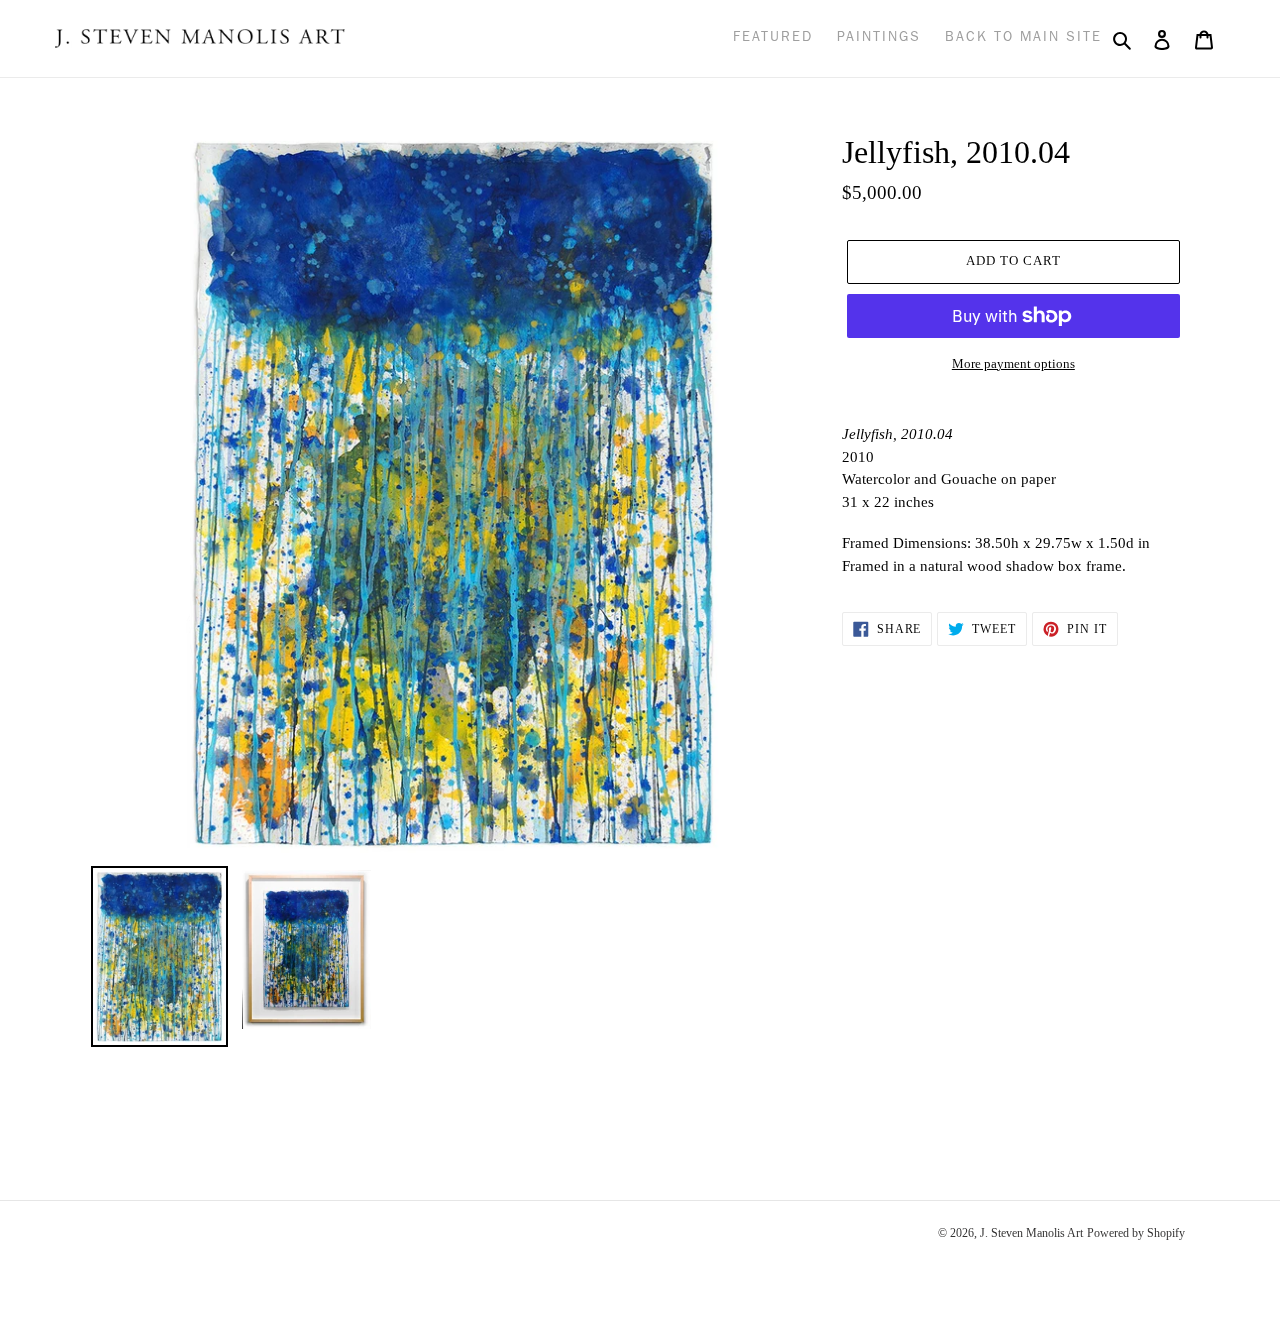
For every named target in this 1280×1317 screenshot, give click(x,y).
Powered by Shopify (1136, 1233)
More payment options (1013, 363)
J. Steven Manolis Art (1031, 1233)
